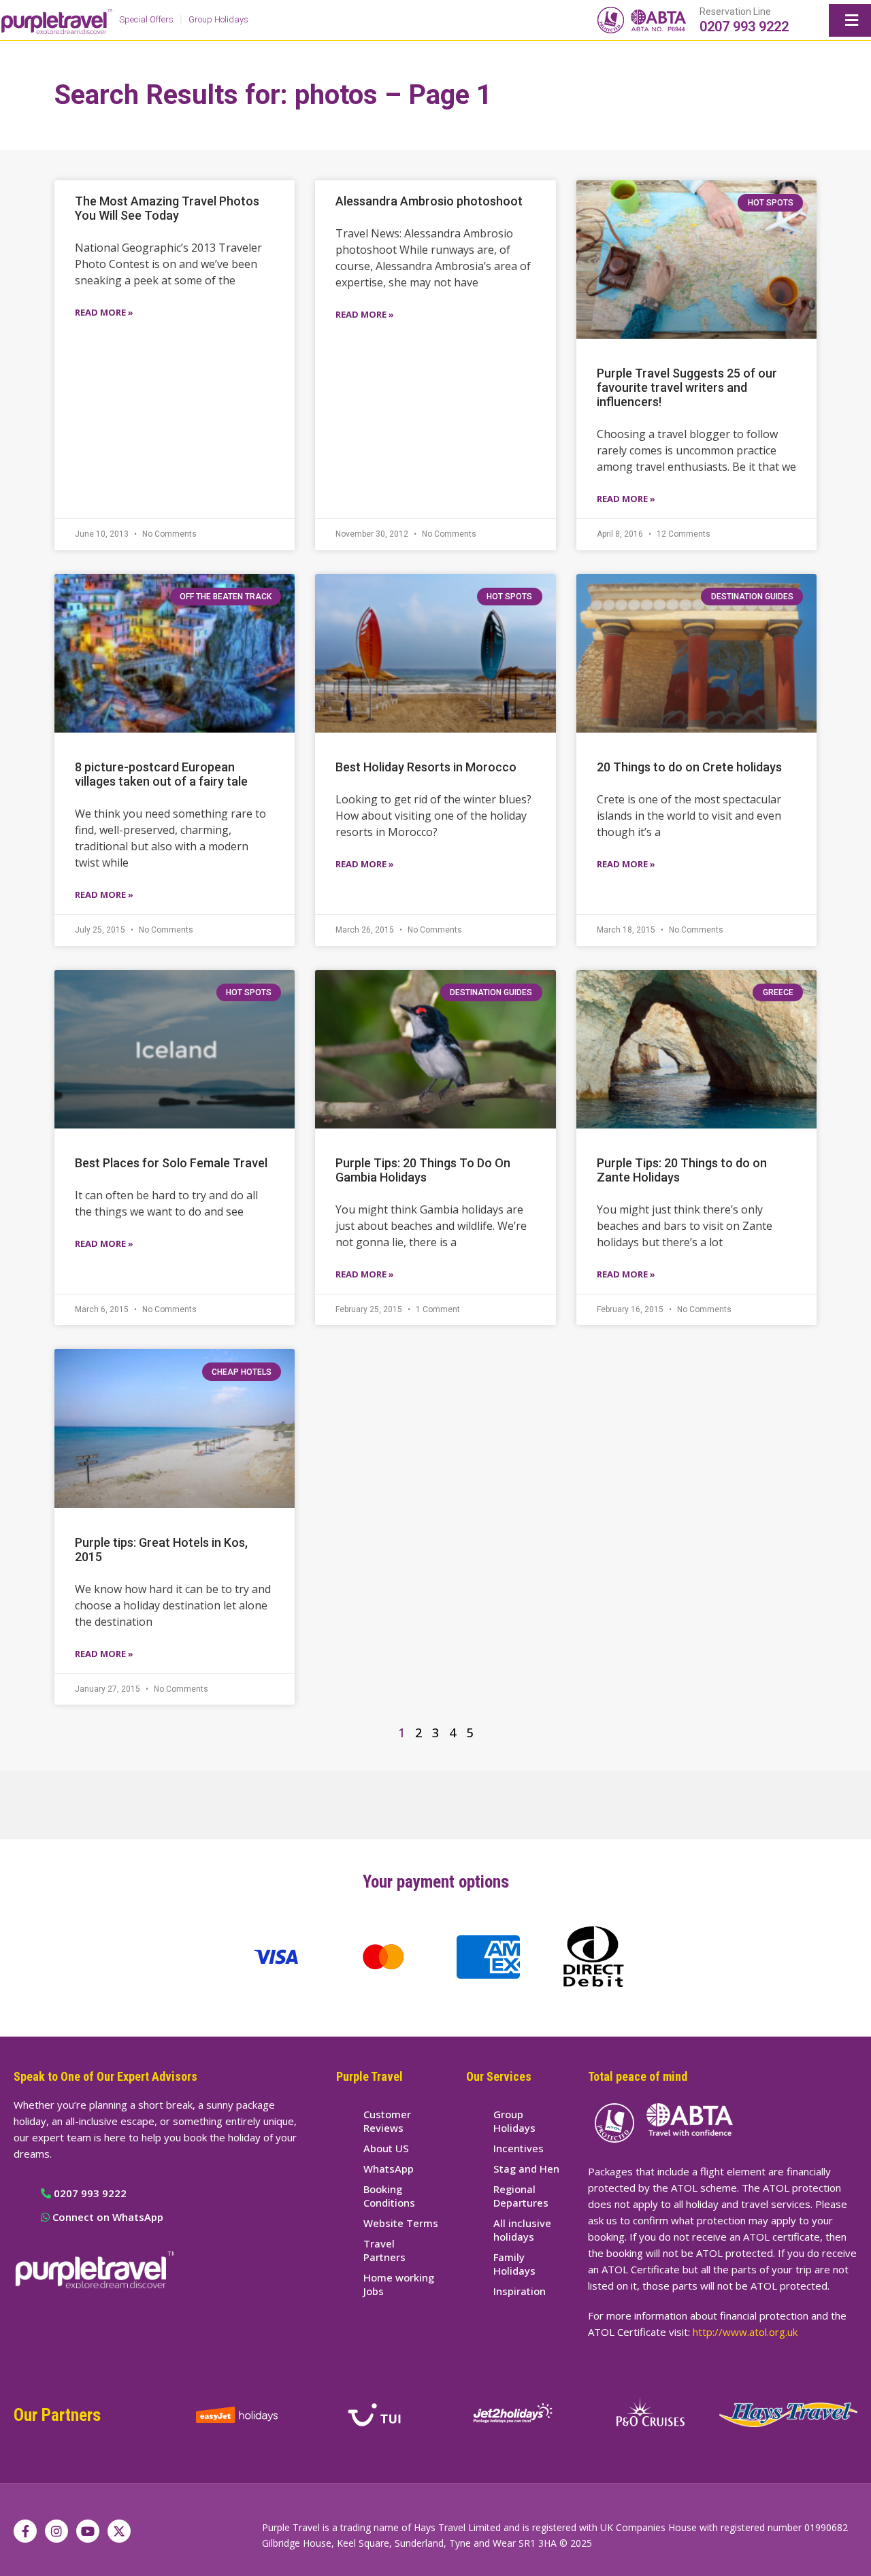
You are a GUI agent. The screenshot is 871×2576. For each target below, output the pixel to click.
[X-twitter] (119, 2531)
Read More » (104, 312)
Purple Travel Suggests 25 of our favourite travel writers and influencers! (687, 387)
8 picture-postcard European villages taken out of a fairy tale (161, 774)
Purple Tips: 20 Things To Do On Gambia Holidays (423, 1170)
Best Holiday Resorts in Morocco (426, 767)
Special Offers (146, 19)
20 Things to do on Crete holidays (689, 767)
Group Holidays (218, 19)
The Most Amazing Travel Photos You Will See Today (167, 208)
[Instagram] (56, 2531)
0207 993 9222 (744, 27)
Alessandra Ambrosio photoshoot (429, 201)
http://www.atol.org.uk (745, 2332)
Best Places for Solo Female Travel (171, 1163)
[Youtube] (88, 2531)
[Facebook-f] (25, 2531)
